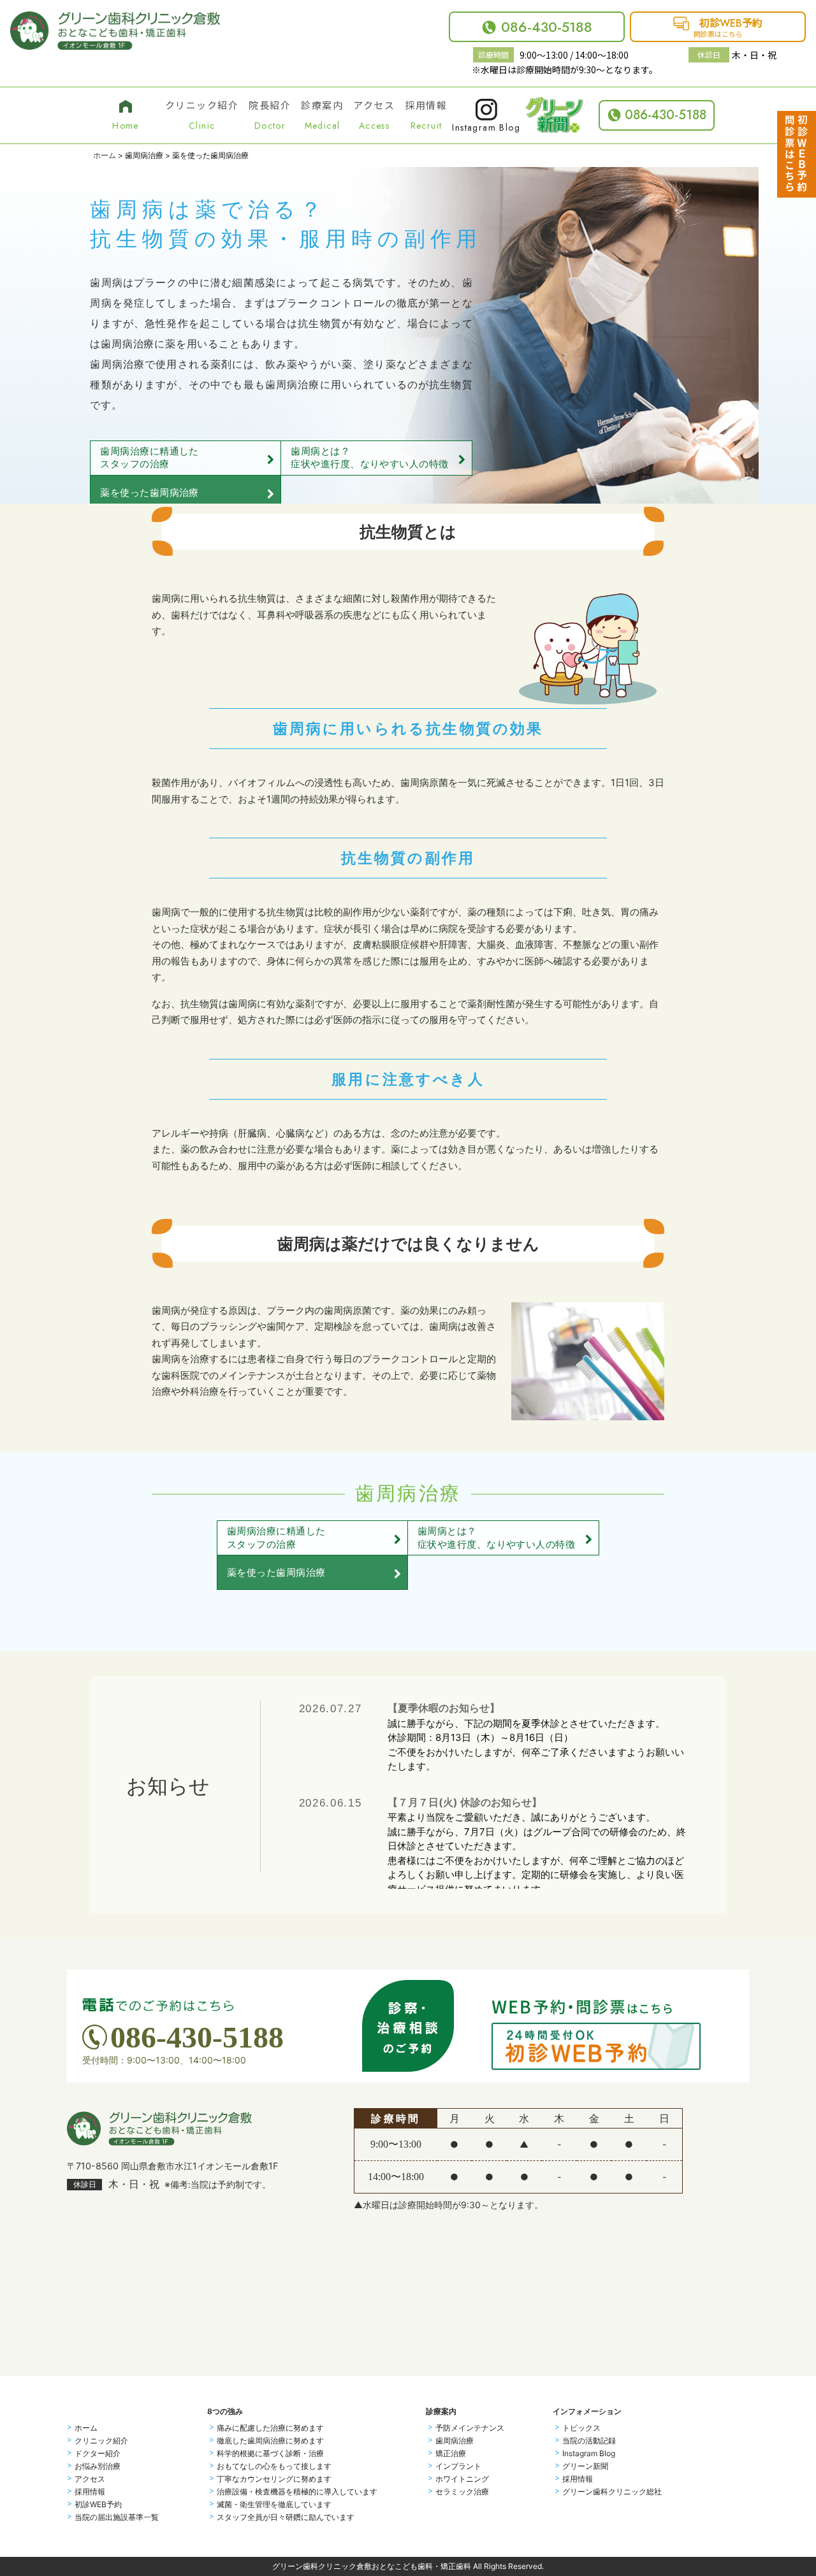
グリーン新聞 (585, 2466)
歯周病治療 (455, 2441)
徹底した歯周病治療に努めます (270, 2441)
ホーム (105, 155)
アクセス (90, 2479)
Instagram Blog (589, 2454)
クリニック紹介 (101, 2441)
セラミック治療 (462, 2492)
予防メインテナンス (470, 2428)
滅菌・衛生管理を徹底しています (274, 2505)
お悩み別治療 (98, 2466)
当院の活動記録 (589, 2441)
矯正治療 (451, 2454)
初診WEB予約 (98, 2505)
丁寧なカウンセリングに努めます (274, 2479)
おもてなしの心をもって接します (274, 2466)
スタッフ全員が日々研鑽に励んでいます (286, 2517)
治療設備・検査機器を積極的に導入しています (297, 2492)
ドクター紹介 (98, 2454)
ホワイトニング (462, 2479)
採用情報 (90, 2492)
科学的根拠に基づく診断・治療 (270, 2454)
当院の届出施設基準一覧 (117, 2517)
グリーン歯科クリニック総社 (612, 2492)
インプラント (458, 2466)
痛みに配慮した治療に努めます (270, 2428)
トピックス (581, 2428)
